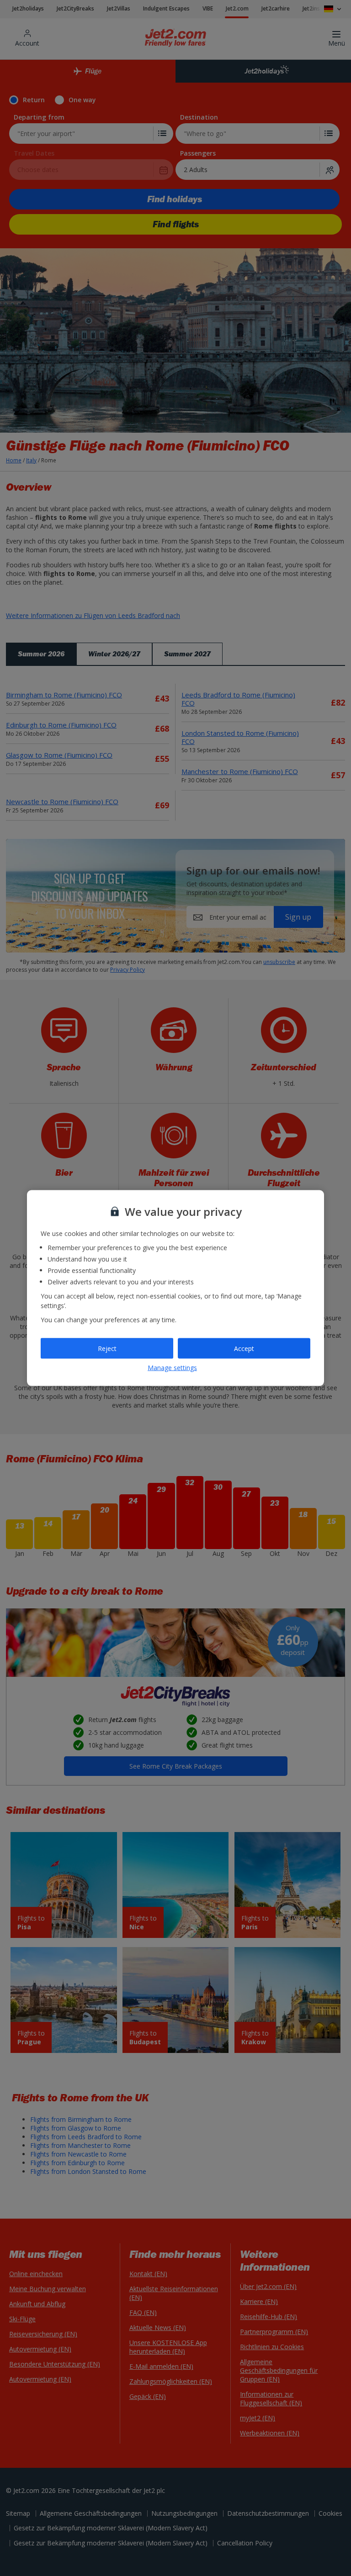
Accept (244, 1348)
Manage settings (172, 1368)
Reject (107, 1348)
